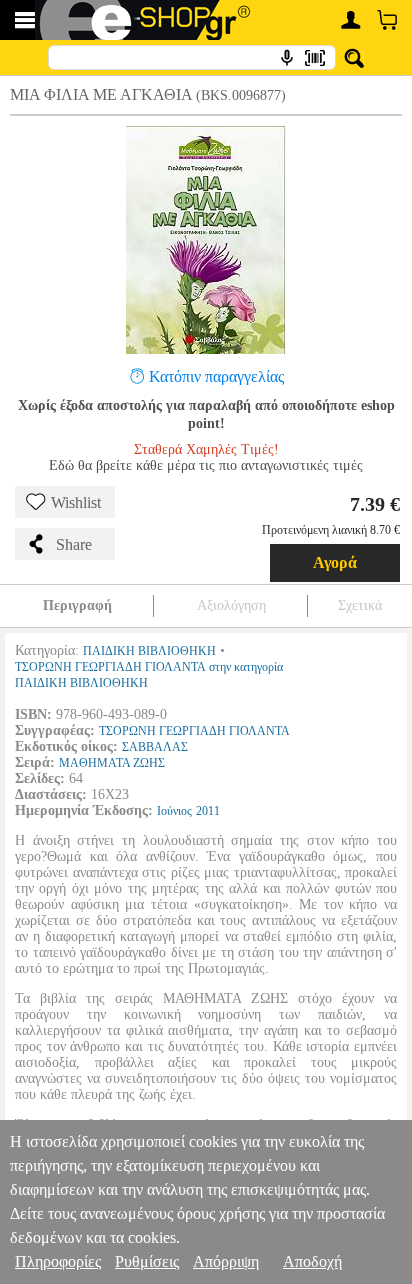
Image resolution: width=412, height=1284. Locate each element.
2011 (208, 811)
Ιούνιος (174, 811)
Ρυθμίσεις (147, 1261)
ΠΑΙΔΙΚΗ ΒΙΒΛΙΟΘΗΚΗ (149, 651)
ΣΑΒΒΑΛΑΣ (155, 747)
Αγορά (335, 562)
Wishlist (76, 502)
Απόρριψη (226, 1261)
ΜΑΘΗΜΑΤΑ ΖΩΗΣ (112, 763)
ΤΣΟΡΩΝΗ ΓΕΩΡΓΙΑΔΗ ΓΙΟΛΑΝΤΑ (194, 731)
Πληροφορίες (58, 1261)
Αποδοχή (312, 1261)
